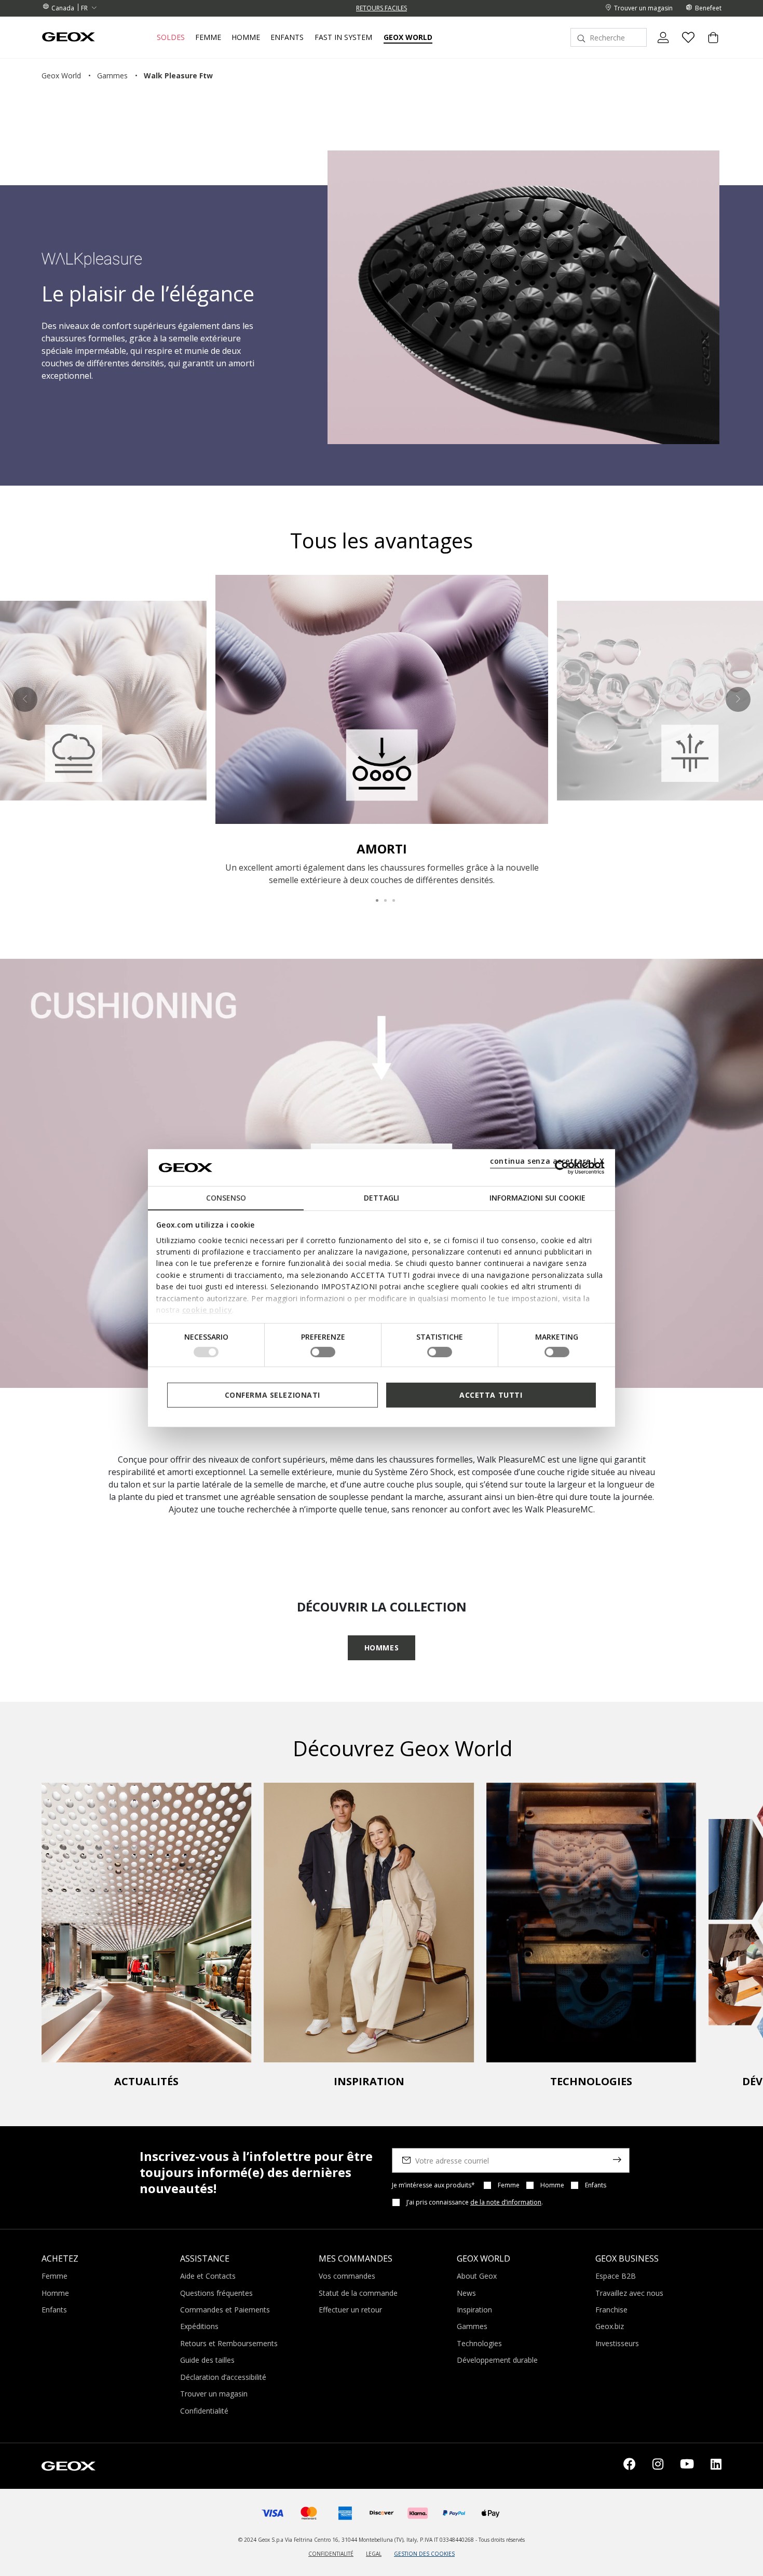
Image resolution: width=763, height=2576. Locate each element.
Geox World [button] (408, 37)
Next (738, 699)
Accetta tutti (491, 1394)
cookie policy (207, 1310)
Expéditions (199, 2326)
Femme (509, 2185)
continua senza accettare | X (547, 1161)
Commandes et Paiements (225, 2310)
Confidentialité (204, 2411)
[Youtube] (687, 2466)
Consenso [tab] (226, 1198)
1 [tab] (373, 896)
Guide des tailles (207, 2360)
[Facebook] (630, 2466)
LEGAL (374, 2554)
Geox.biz (610, 2326)
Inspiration (474, 2310)
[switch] (323, 1352)
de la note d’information (506, 2202)
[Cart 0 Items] (709, 46)
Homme (552, 2185)
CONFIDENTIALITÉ (331, 2554)
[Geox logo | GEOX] (69, 2465)
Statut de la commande (358, 2293)
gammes (112, 75)
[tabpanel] (382, 731)
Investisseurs (617, 2343)
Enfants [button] (287, 37)
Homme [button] (246, 37)
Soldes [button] (171, 37)
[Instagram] (658, 2466)
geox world (61, 75)
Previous (25, 699)
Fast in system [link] (343, 37)
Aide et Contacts (208, 2276)
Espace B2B (616, 2276)
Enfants (596, 2185)
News (466, 2293)
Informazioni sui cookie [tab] (537, 1198)
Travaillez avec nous (629, 2293)
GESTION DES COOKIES (424, 2554)
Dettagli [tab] (382, 1198)
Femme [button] (208, 37)
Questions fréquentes (216, 2293)
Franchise (611, 2310)
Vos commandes (347, 2276)
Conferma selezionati (272, 1394)
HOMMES (382, 1648)
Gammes (472, 2326)
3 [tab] (390, 896)
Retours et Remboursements (229, 2343)
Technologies (479, 2343)
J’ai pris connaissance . (475, 2202)
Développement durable (497, 2360)
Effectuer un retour (350, 2310)
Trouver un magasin (214, 2394)
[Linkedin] (716, 2466)
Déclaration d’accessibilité (223, 2377)
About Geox (477, 2276)
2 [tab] (382, 896)
